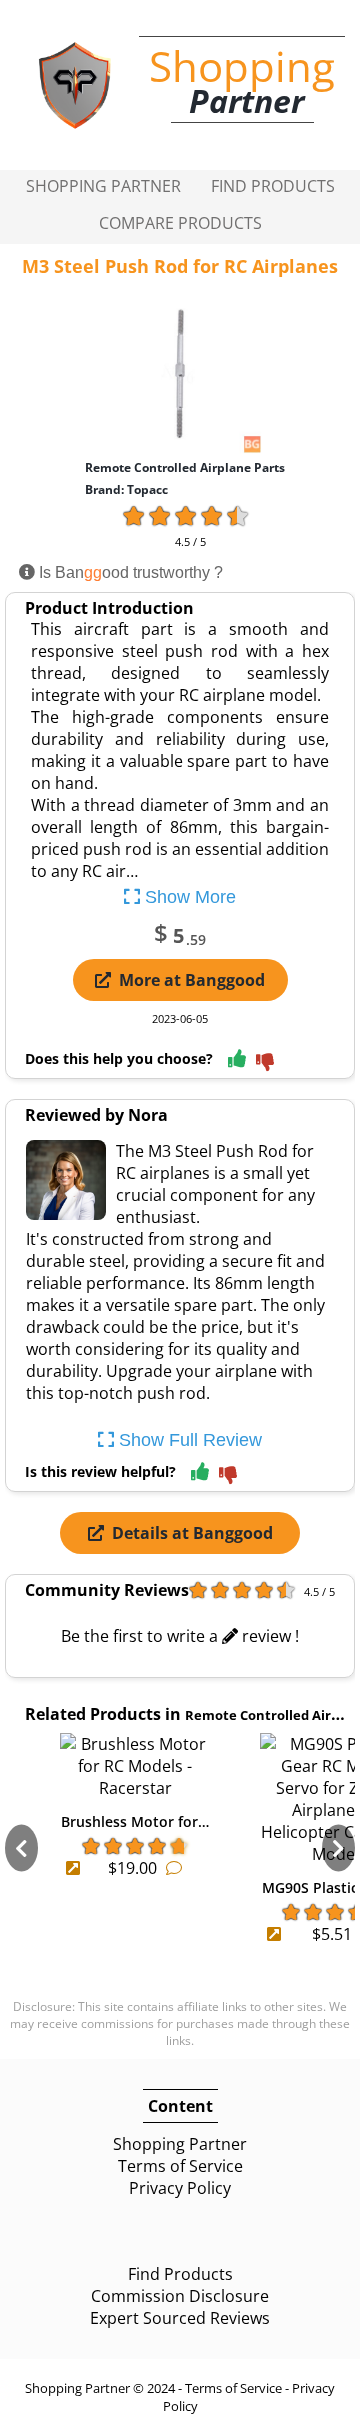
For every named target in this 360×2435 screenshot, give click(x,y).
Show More (188, 897)
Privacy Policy (180, 2188)
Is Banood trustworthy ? (129, 572)
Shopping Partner (103, 186)
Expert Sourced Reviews (180, 2318)
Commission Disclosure (180, 2296)
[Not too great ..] (265, 1063)
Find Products (273, 186)
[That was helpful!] (237, 1059)
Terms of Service (180, 2166)
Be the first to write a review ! (180, 1636)
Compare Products (180, 223)
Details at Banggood (192, 1533)
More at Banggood (192, 980)
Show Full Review (188, 1440)
